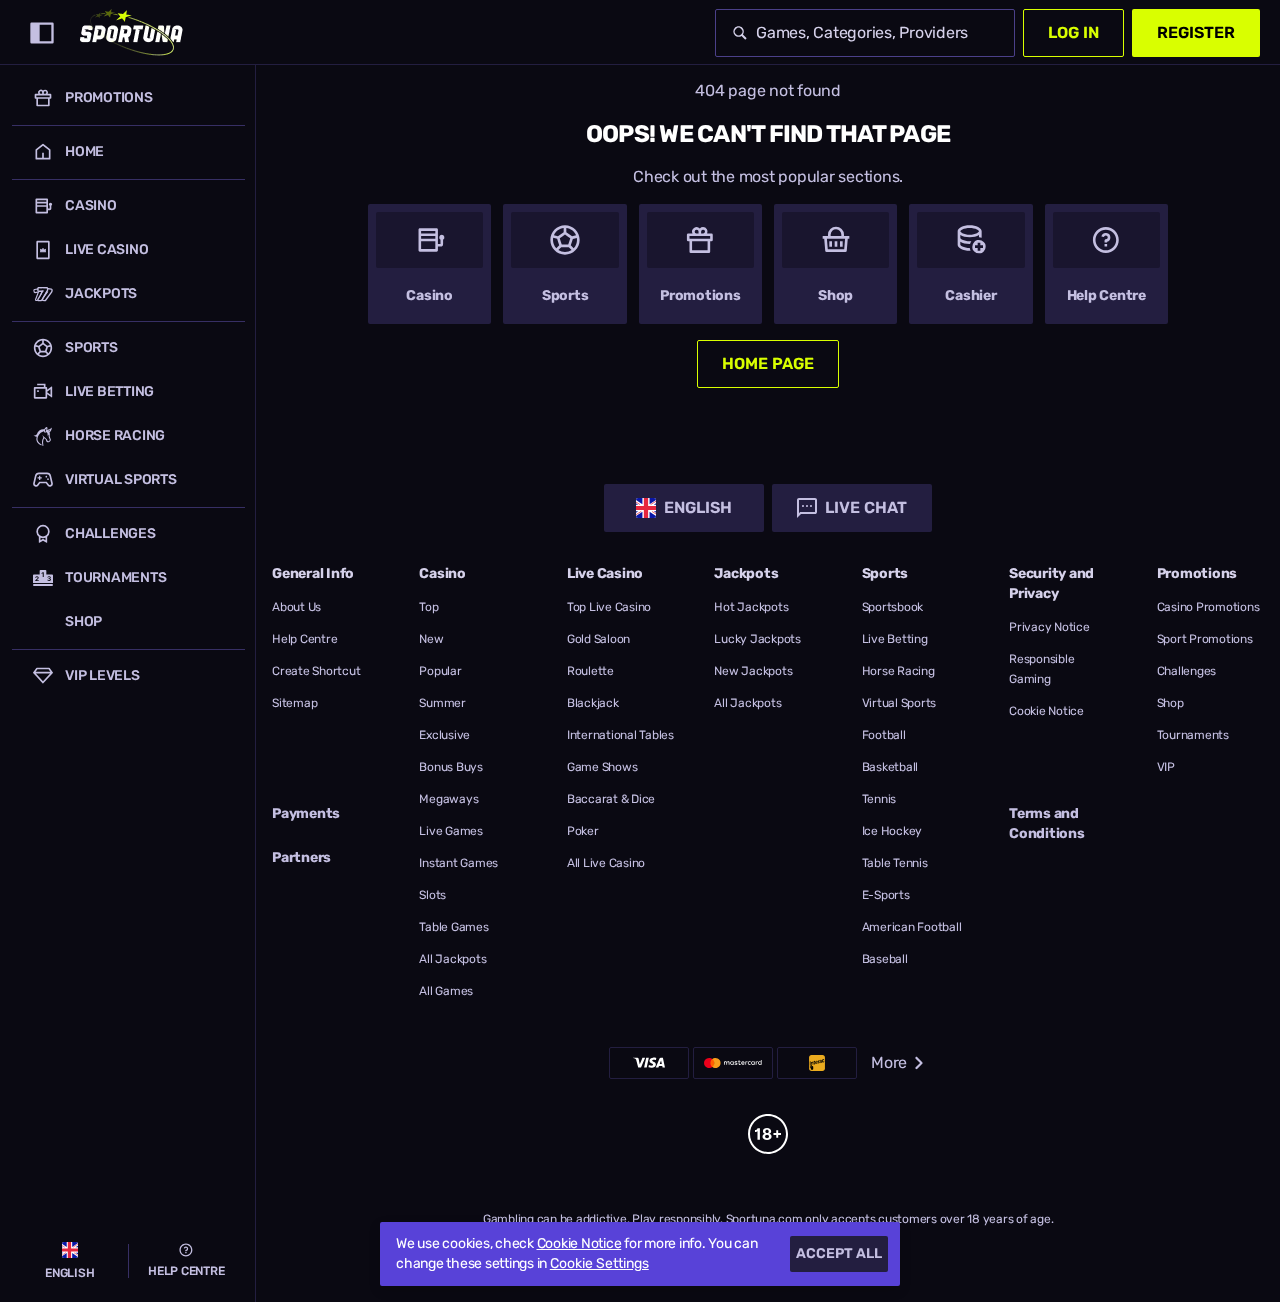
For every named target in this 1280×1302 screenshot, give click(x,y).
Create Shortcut (316, 671)
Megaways (448, 799)
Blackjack (593, 703)
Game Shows (602, 767)
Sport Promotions (1205, 639)
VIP (1166, 767)
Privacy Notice (1049, 627)
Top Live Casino (609, 607)
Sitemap (294, 703)
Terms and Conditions (1047, 823)
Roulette (590, 671)
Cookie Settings (599, 1264)
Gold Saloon (598, 639)
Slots (432, 895)
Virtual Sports (899, 703)
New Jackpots (753, 671)
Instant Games (458, 863)
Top (428, 607)
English (698, 507)
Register (1196, 32)
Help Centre (304, 639)
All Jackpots (452, 959)
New (431, 639)
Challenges (1187, 671)
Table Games (453, 927)
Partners (301, 857)
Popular (440, 671)
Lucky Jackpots (757, 639)
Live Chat (866, 507)
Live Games (451, 831)
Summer (442, 703)
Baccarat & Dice (611, 799)
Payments (306, 813)
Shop (1170, 703)
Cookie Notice (1046, 711)
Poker (583, 831)
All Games (446, 991)
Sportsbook (893, 607)
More (889, 1062)
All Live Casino (606, 863)
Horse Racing (898, 671)
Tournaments (1193, 735)
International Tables (620, 735)
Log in (1073, 32)
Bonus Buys (451, 767)
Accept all (839, 1253)
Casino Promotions (1208, 607)
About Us (296, 607)
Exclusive (444, 735)
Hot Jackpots (751, 607)
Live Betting (895, 639)
